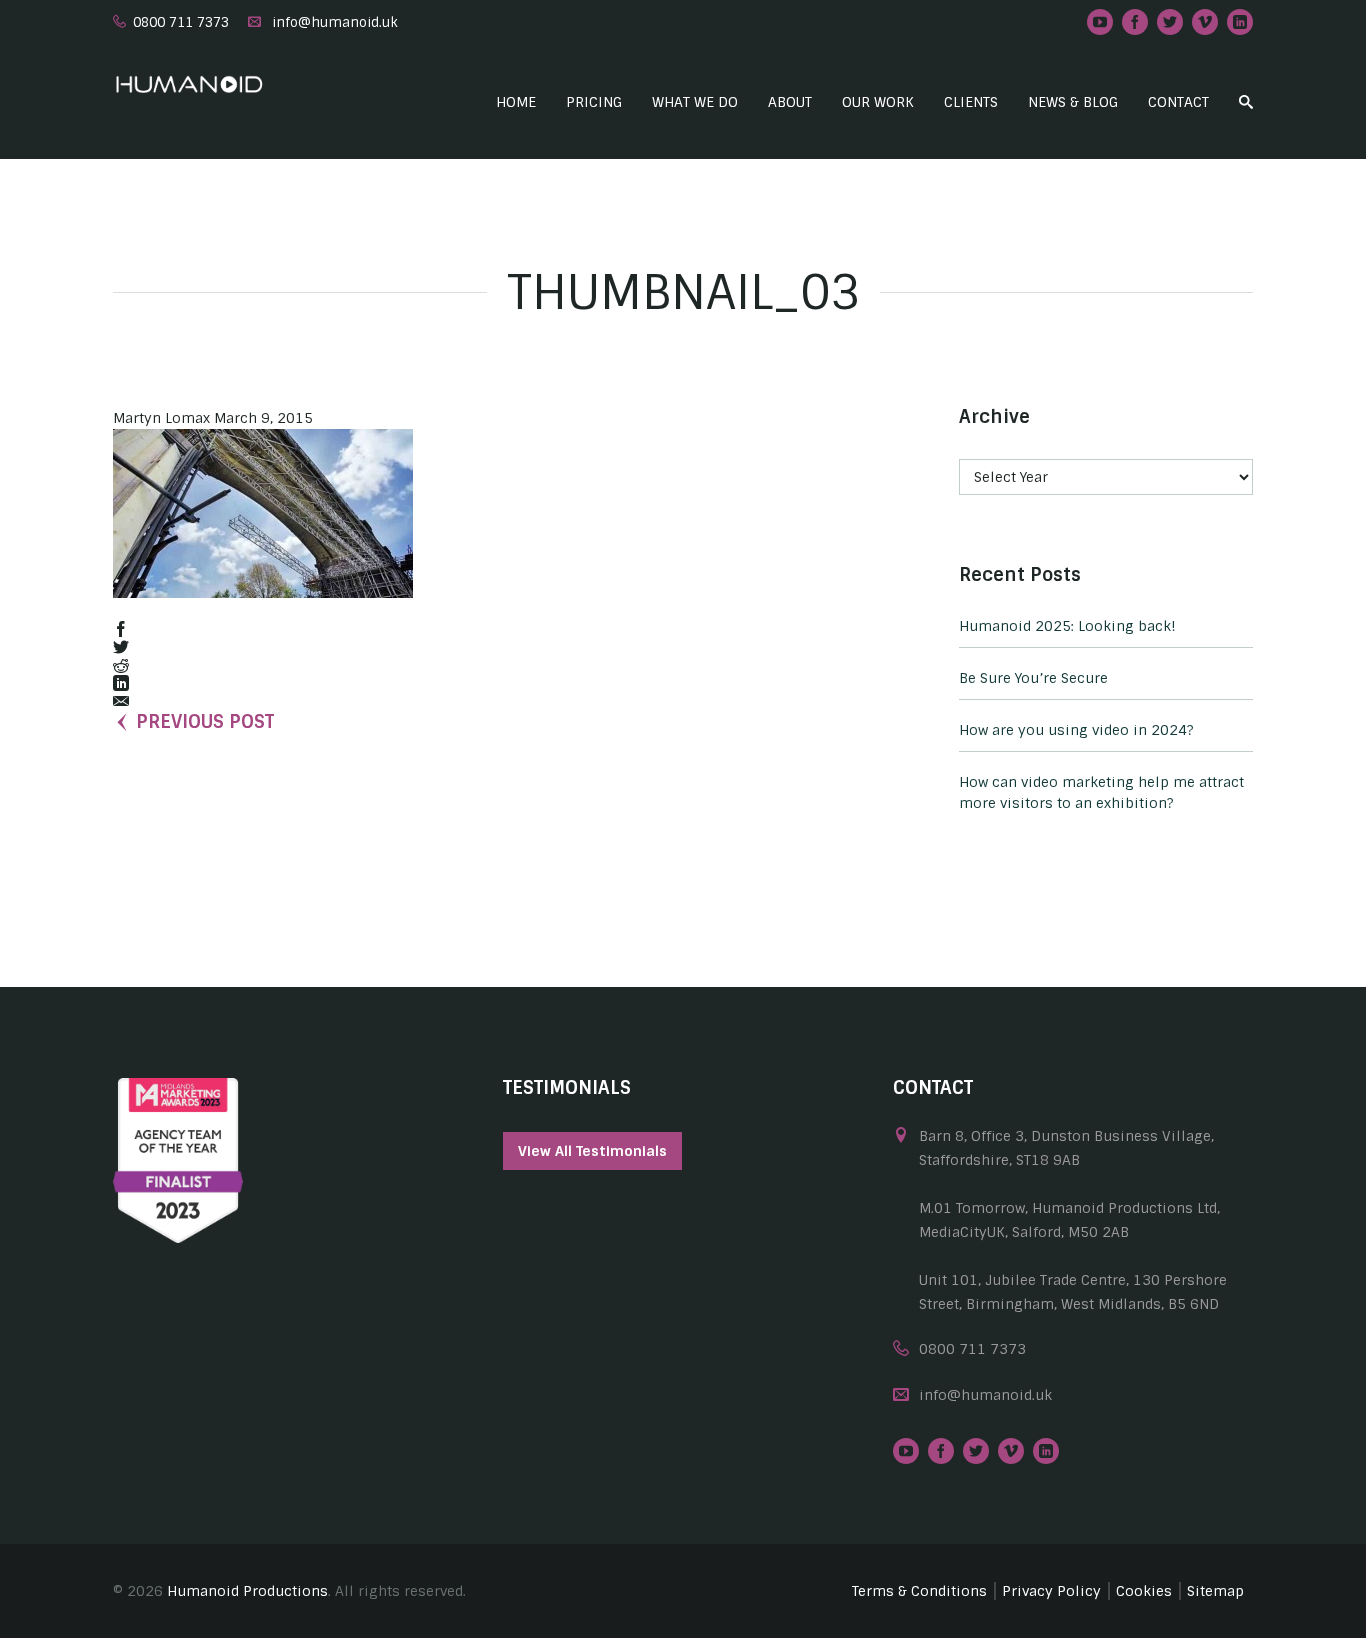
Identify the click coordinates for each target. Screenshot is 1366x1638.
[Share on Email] (121, 702)
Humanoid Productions (247, 1591)
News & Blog (1073, 102)
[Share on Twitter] (121, 648)
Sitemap (1215, 1591)
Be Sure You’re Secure (1033, 678)
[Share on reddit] (121, 666)
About (790, 102)
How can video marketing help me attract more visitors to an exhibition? (1101, 792)
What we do (695, 102)
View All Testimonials (592, 1151)
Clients (971, 102)
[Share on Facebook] (121, 630)
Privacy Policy (1051, 1591)
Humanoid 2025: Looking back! (1067, 626)
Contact (1178, 102)
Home (516, 102)
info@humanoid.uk (335, 22)
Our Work (878, 102)
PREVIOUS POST (205, 722)
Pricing (594, 102)
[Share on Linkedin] (121, 684)
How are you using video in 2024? (1076, 730)
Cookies (1144, 1591)
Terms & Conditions (919, 1591)
